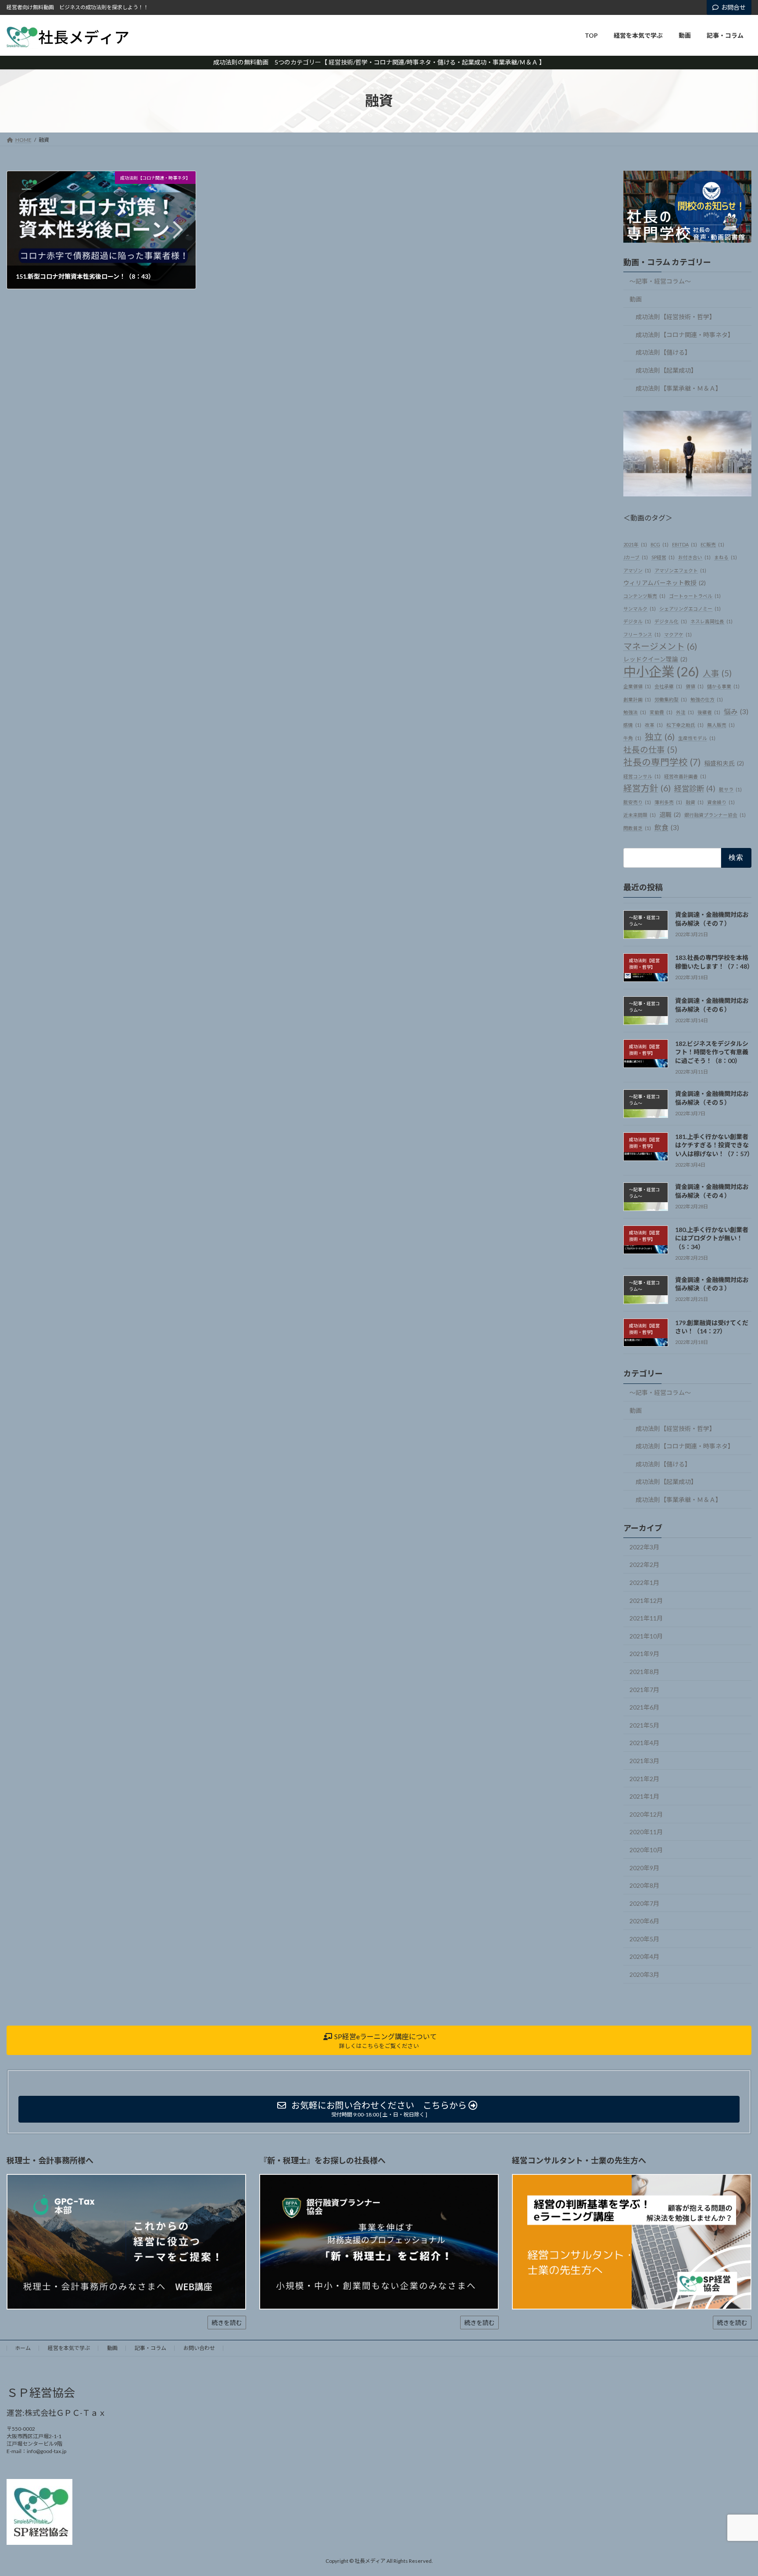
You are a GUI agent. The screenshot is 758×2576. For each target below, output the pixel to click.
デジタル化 (671, 621)
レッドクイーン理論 (655, 659)
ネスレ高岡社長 (712, 621)
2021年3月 (644, 1761)
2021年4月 (644, 1743)
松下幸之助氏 (685, 725)
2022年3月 (644, 1547)
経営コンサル (642, 776)
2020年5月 (644, 1939)
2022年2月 (644, 1565)
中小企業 (661, 671)
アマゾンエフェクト (680, 570)
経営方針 (647, 788)
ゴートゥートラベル (695, 596)
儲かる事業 (723, 686)
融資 (695, 802)
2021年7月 (644, 1689)
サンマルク (640, 609)
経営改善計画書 (685, 776)
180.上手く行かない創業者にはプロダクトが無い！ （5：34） (712, 1238)
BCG (660, 544)
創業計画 (637, 699)
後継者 (709, 712)
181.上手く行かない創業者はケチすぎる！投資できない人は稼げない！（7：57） (714, 1145)
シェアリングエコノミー (690, 609)
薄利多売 (668, 802)
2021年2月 (644, 1778)
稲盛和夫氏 (724, 763)
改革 (654, 725)
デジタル (637, 621)
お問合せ (733, 7)
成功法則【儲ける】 (663, 352)
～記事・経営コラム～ (660, 281)
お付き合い (694, 557)
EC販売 (712, 544)
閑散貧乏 (637, 828)
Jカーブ (636, 557)
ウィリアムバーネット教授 (665, 583)
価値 (695, 686)
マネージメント (660, 646)
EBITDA (685, 544)
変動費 (661, 712)
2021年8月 (644, 1672)
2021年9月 (644, 1654)
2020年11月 (646, 1832)
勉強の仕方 (707, 699)
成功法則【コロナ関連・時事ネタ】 (685, 335)
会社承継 (668, 686)
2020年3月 (644, 1974)
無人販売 (721, 725)
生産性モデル (697, 738)
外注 (685, 712)
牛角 (632, 738)
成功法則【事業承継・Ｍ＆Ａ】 (679, 388)
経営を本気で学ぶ (69, 2348)
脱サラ (730, 789)
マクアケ (678, 634)
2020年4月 (644, 1956)
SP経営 (663, 557)
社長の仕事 (650, 750)
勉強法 (635, 712)
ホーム (23, 2348)
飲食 (667, 827)
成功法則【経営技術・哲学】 (676, 317)
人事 (717, 673)
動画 (636, 299)
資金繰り (721, 802)
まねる (726, 557)
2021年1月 (644, 1796)
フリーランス (642, 634)
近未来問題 (640, 815)
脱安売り (637, 802)
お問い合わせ (199, 2348)
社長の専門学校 (662, 762)
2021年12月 (646, 1600)
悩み (736, 711)
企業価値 (637, 686)
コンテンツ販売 (644, 596)
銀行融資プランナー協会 (715, 815)
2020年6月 (644, 1921)
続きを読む (227, 2323)
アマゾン (637, 570)
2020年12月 (646, 1814)
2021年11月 (646, 1618)
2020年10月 (646, 1850)
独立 (660, 737)
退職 (670, 815)
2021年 (635, 544)
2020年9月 (644, 1867)
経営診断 (695, 789)
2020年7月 (644, 1903)
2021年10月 (646, 1636)
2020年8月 (644, 1885)
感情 (632, 725)
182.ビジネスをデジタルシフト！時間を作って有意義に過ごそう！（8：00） (712, 1052)
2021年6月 (644, 1707)
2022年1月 (644, 1583)
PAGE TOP (732, 2490)
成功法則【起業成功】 (666, 370)
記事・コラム (150, 2348)
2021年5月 (644, 1725)
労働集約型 (671, 699)
